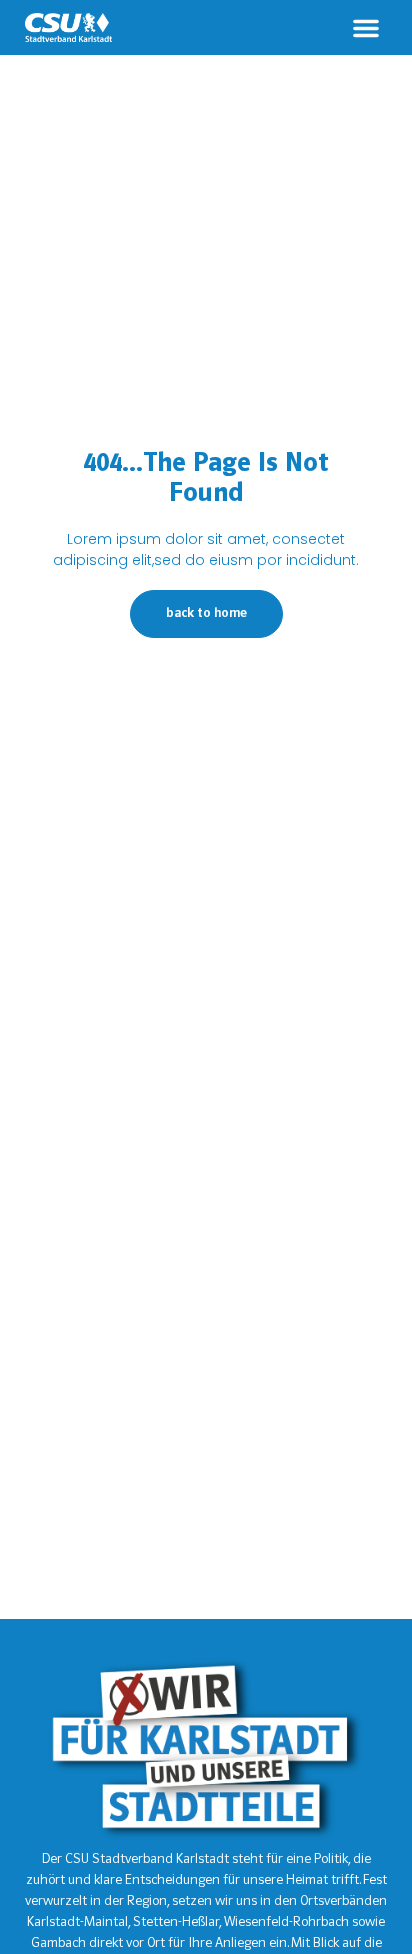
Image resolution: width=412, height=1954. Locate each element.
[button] (366, 28)
